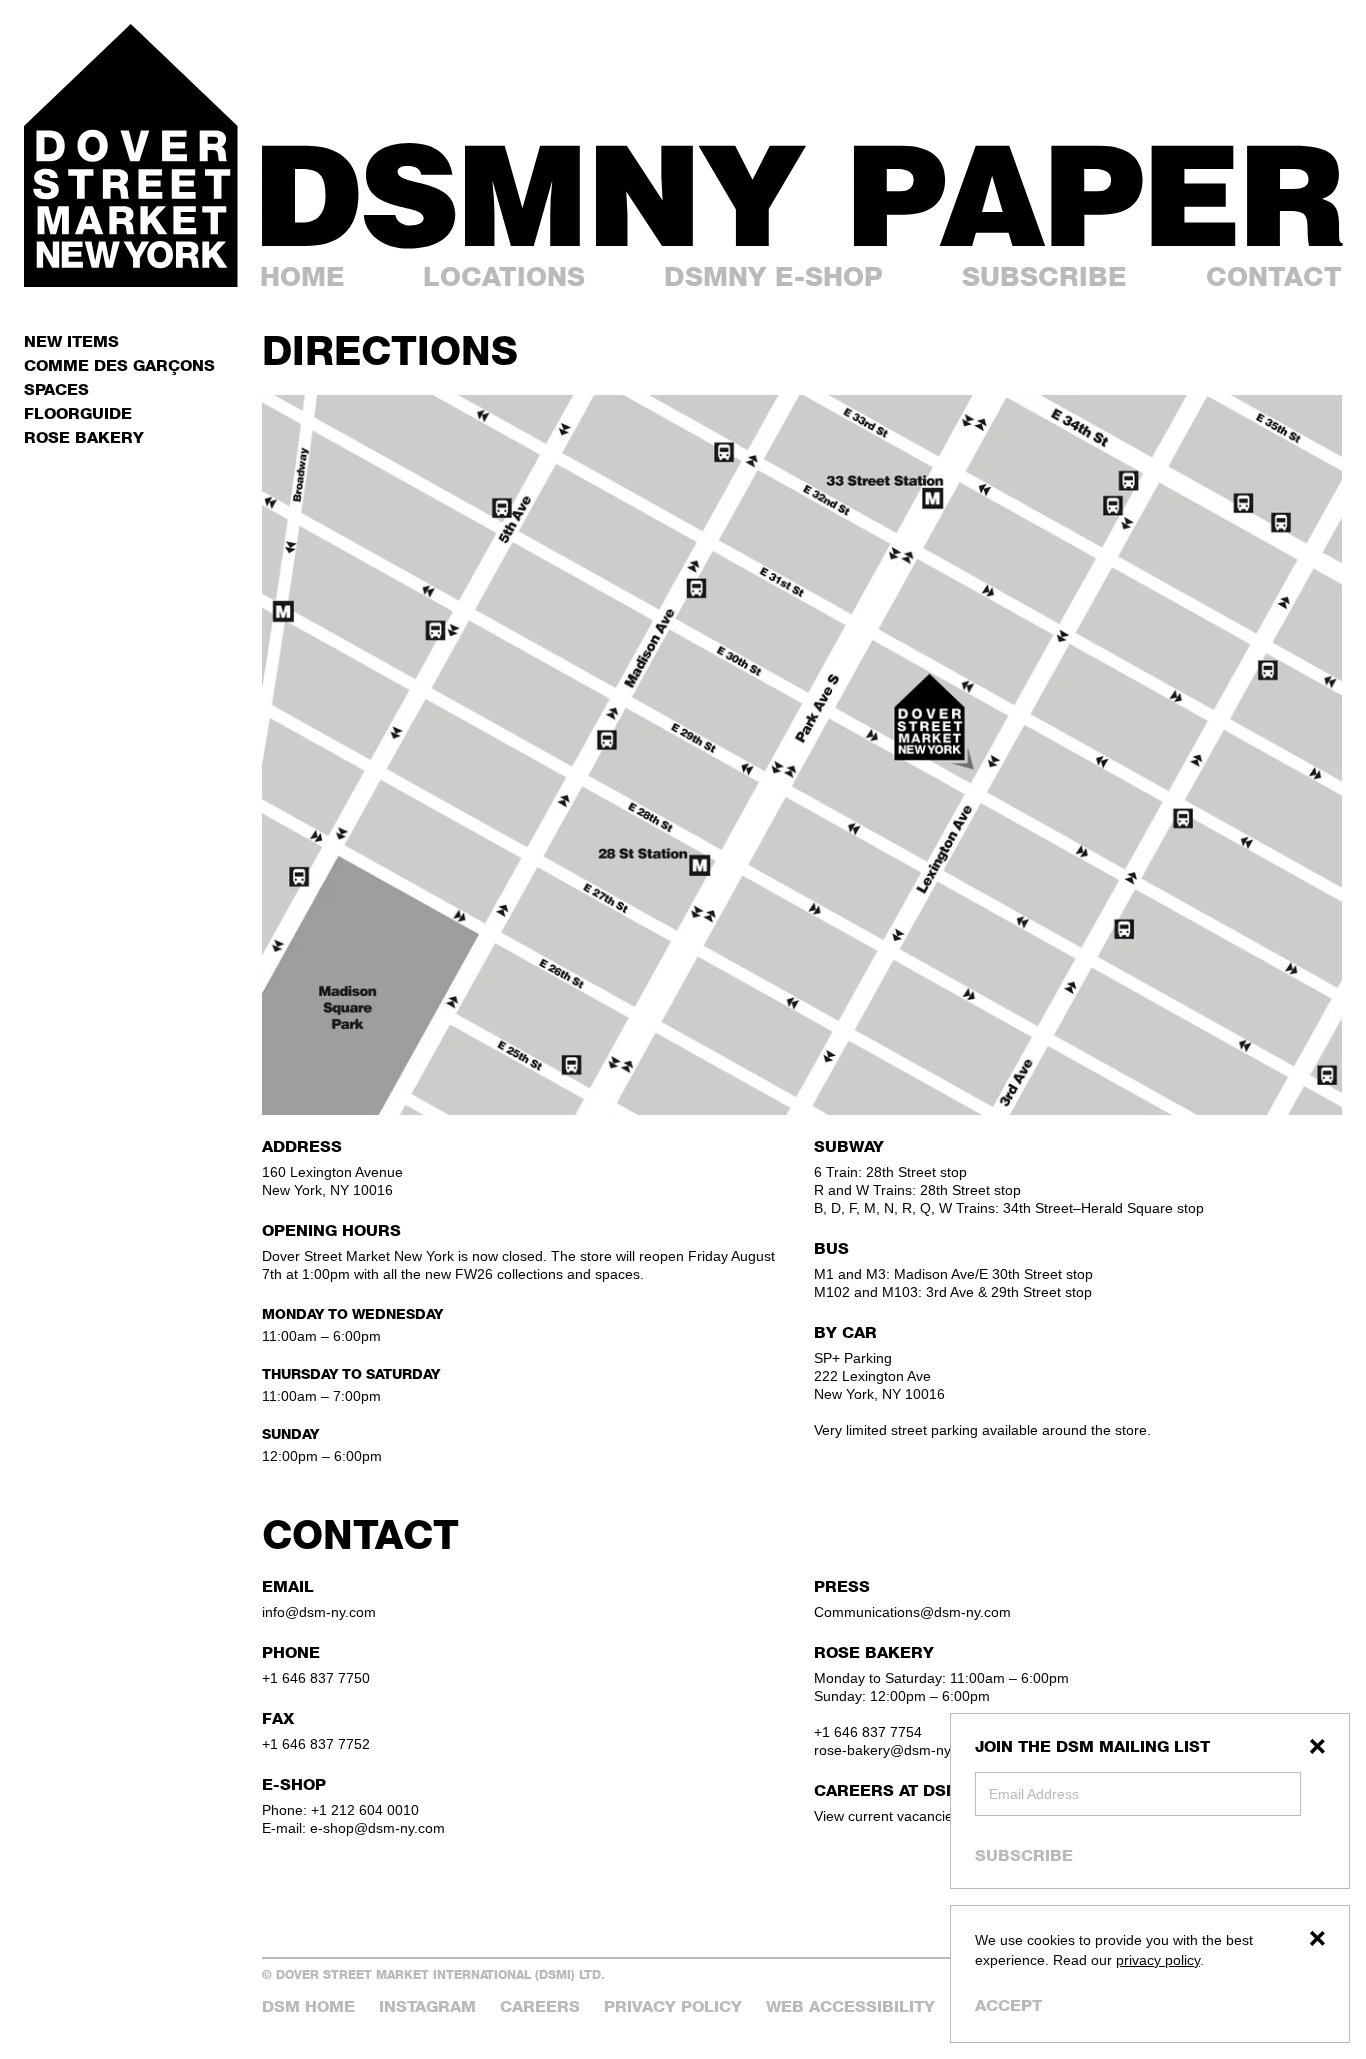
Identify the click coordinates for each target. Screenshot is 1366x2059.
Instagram (427, 2006)
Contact (1274, 276)
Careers (540, 2006)
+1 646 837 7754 (868, 1732)
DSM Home (308, 2006)
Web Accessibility (850, 2006)
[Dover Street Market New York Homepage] (131, 155)
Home (302, 276)
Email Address (1034, 1794)
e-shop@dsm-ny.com (377, 1828)
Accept (1008, 2005)
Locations (504, 276)
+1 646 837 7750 (316, 1678)
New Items (71, 341)
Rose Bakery (84, 437)
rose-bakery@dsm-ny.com (897, 1750)
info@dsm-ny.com (319, 1612)
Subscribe (1024, 1855)
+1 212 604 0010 (365, 1810)
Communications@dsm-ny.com (912, 1612)
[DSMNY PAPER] (802, 196)
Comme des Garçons (119, 365)
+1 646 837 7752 (316, 1744)
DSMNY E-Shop (773, 276)
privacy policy (1158, 1960)
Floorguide (78, 413)
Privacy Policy (673, 2006)
